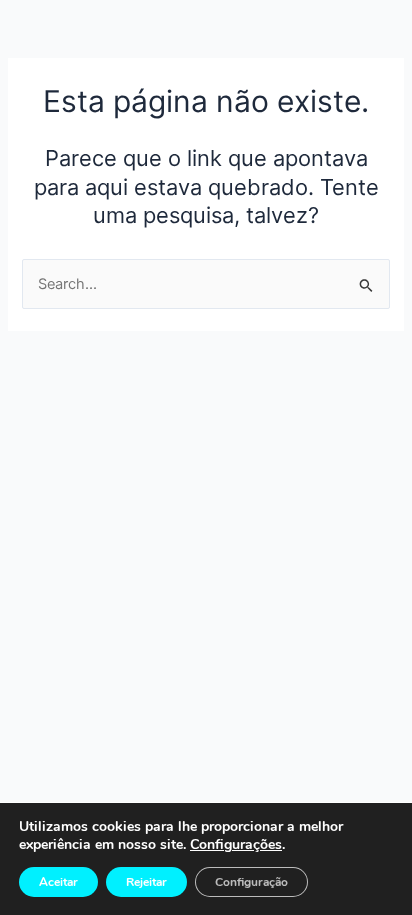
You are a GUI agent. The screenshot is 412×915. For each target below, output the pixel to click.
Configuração (251, 882)
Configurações (236, 845)
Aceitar (58, 882)
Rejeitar (146, 882)
